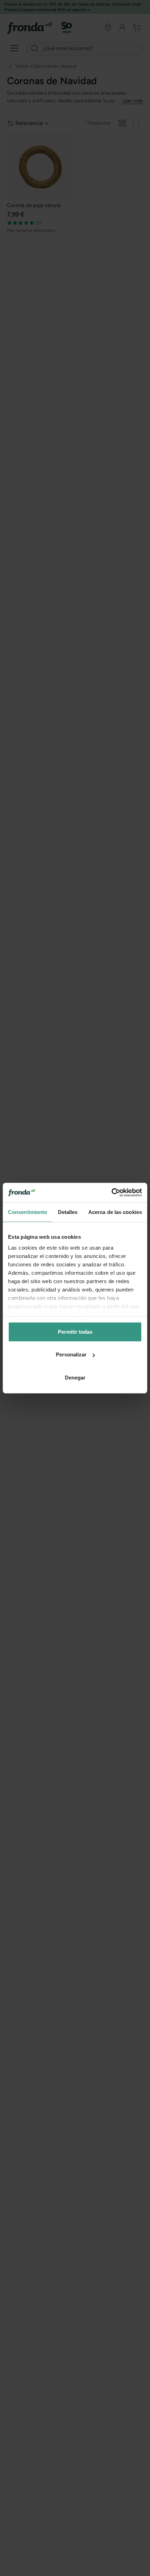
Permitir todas (75, 1331)
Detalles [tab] (68, 1212)
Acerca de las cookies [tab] (115, 1212)
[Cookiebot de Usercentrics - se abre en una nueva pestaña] (111, 1193)
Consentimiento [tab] (28, 1212)
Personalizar (71, 1355)
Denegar (75, 1377)
